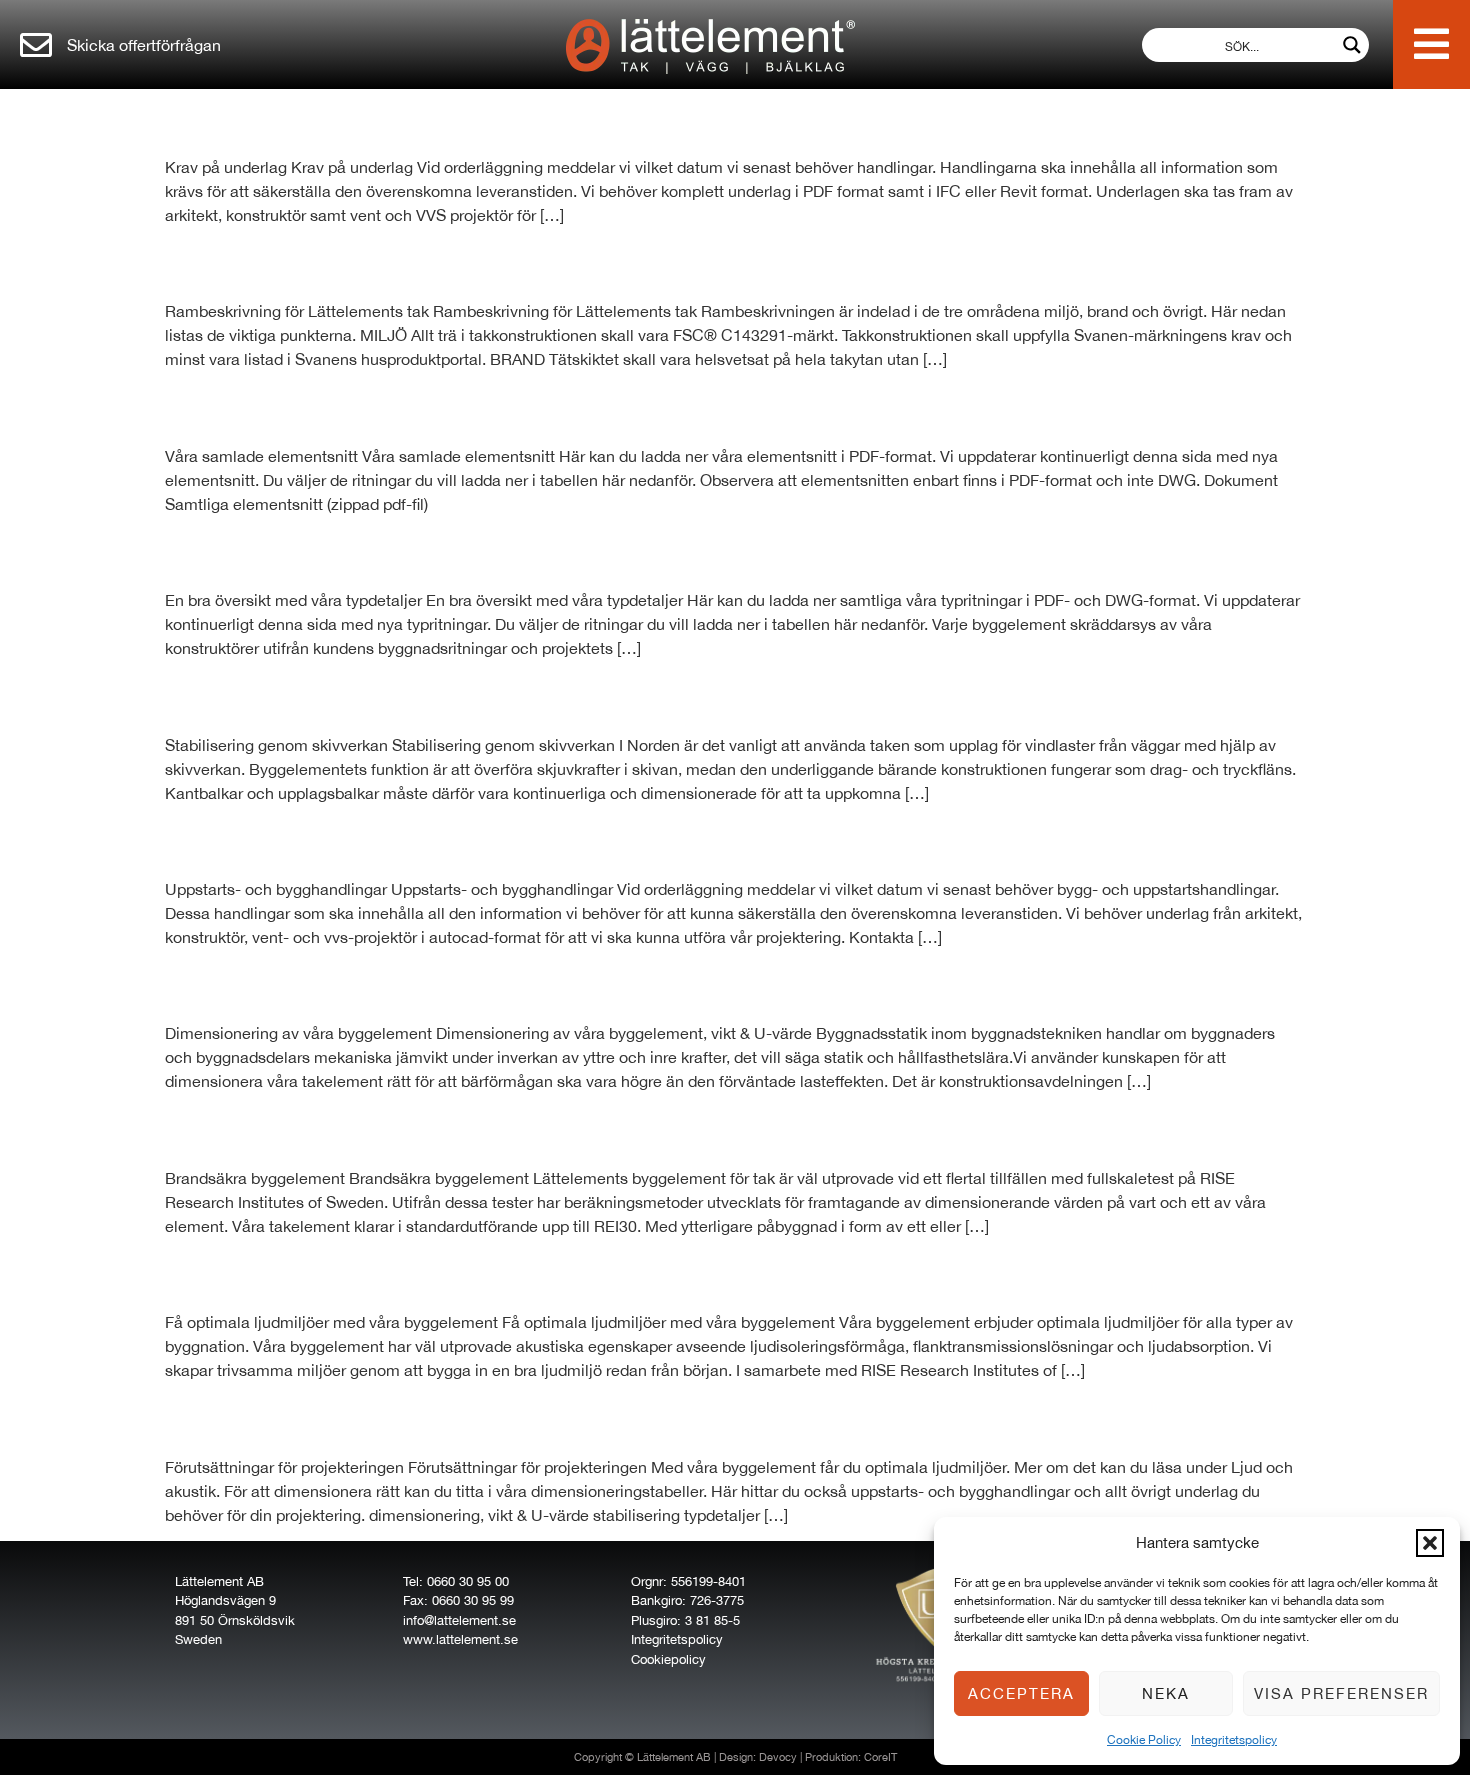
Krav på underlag (299, 118)
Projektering (259, 1418)
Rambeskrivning (291, 262)
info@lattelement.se (459, 1620)
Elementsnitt (262, 407)
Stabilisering (262, 696)
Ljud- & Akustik (284, 1273)
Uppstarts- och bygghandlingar (410, 840)
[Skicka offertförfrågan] (36, 45)
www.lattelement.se (460, 1639)
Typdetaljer (251, 551)
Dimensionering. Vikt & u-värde (407, 984)
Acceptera (1021, 1693)
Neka (1166, 1693)
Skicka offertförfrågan (144, 45)
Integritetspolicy (1234, 1740)
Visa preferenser (1341, 1693)
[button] (1430, 1543)
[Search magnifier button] (1352, 45)
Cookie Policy (1144, 1740)
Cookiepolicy (668, 1659)
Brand (212, 1129)
